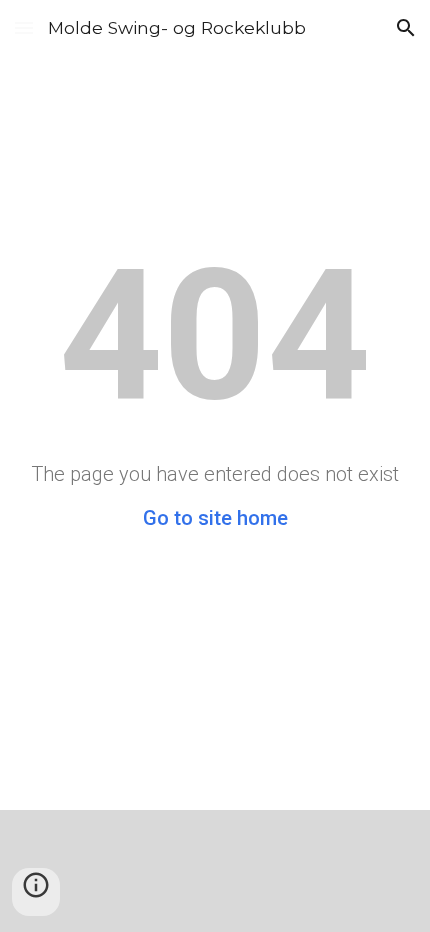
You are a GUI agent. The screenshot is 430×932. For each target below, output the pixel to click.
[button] (24, 27)
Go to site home (215, 518)
